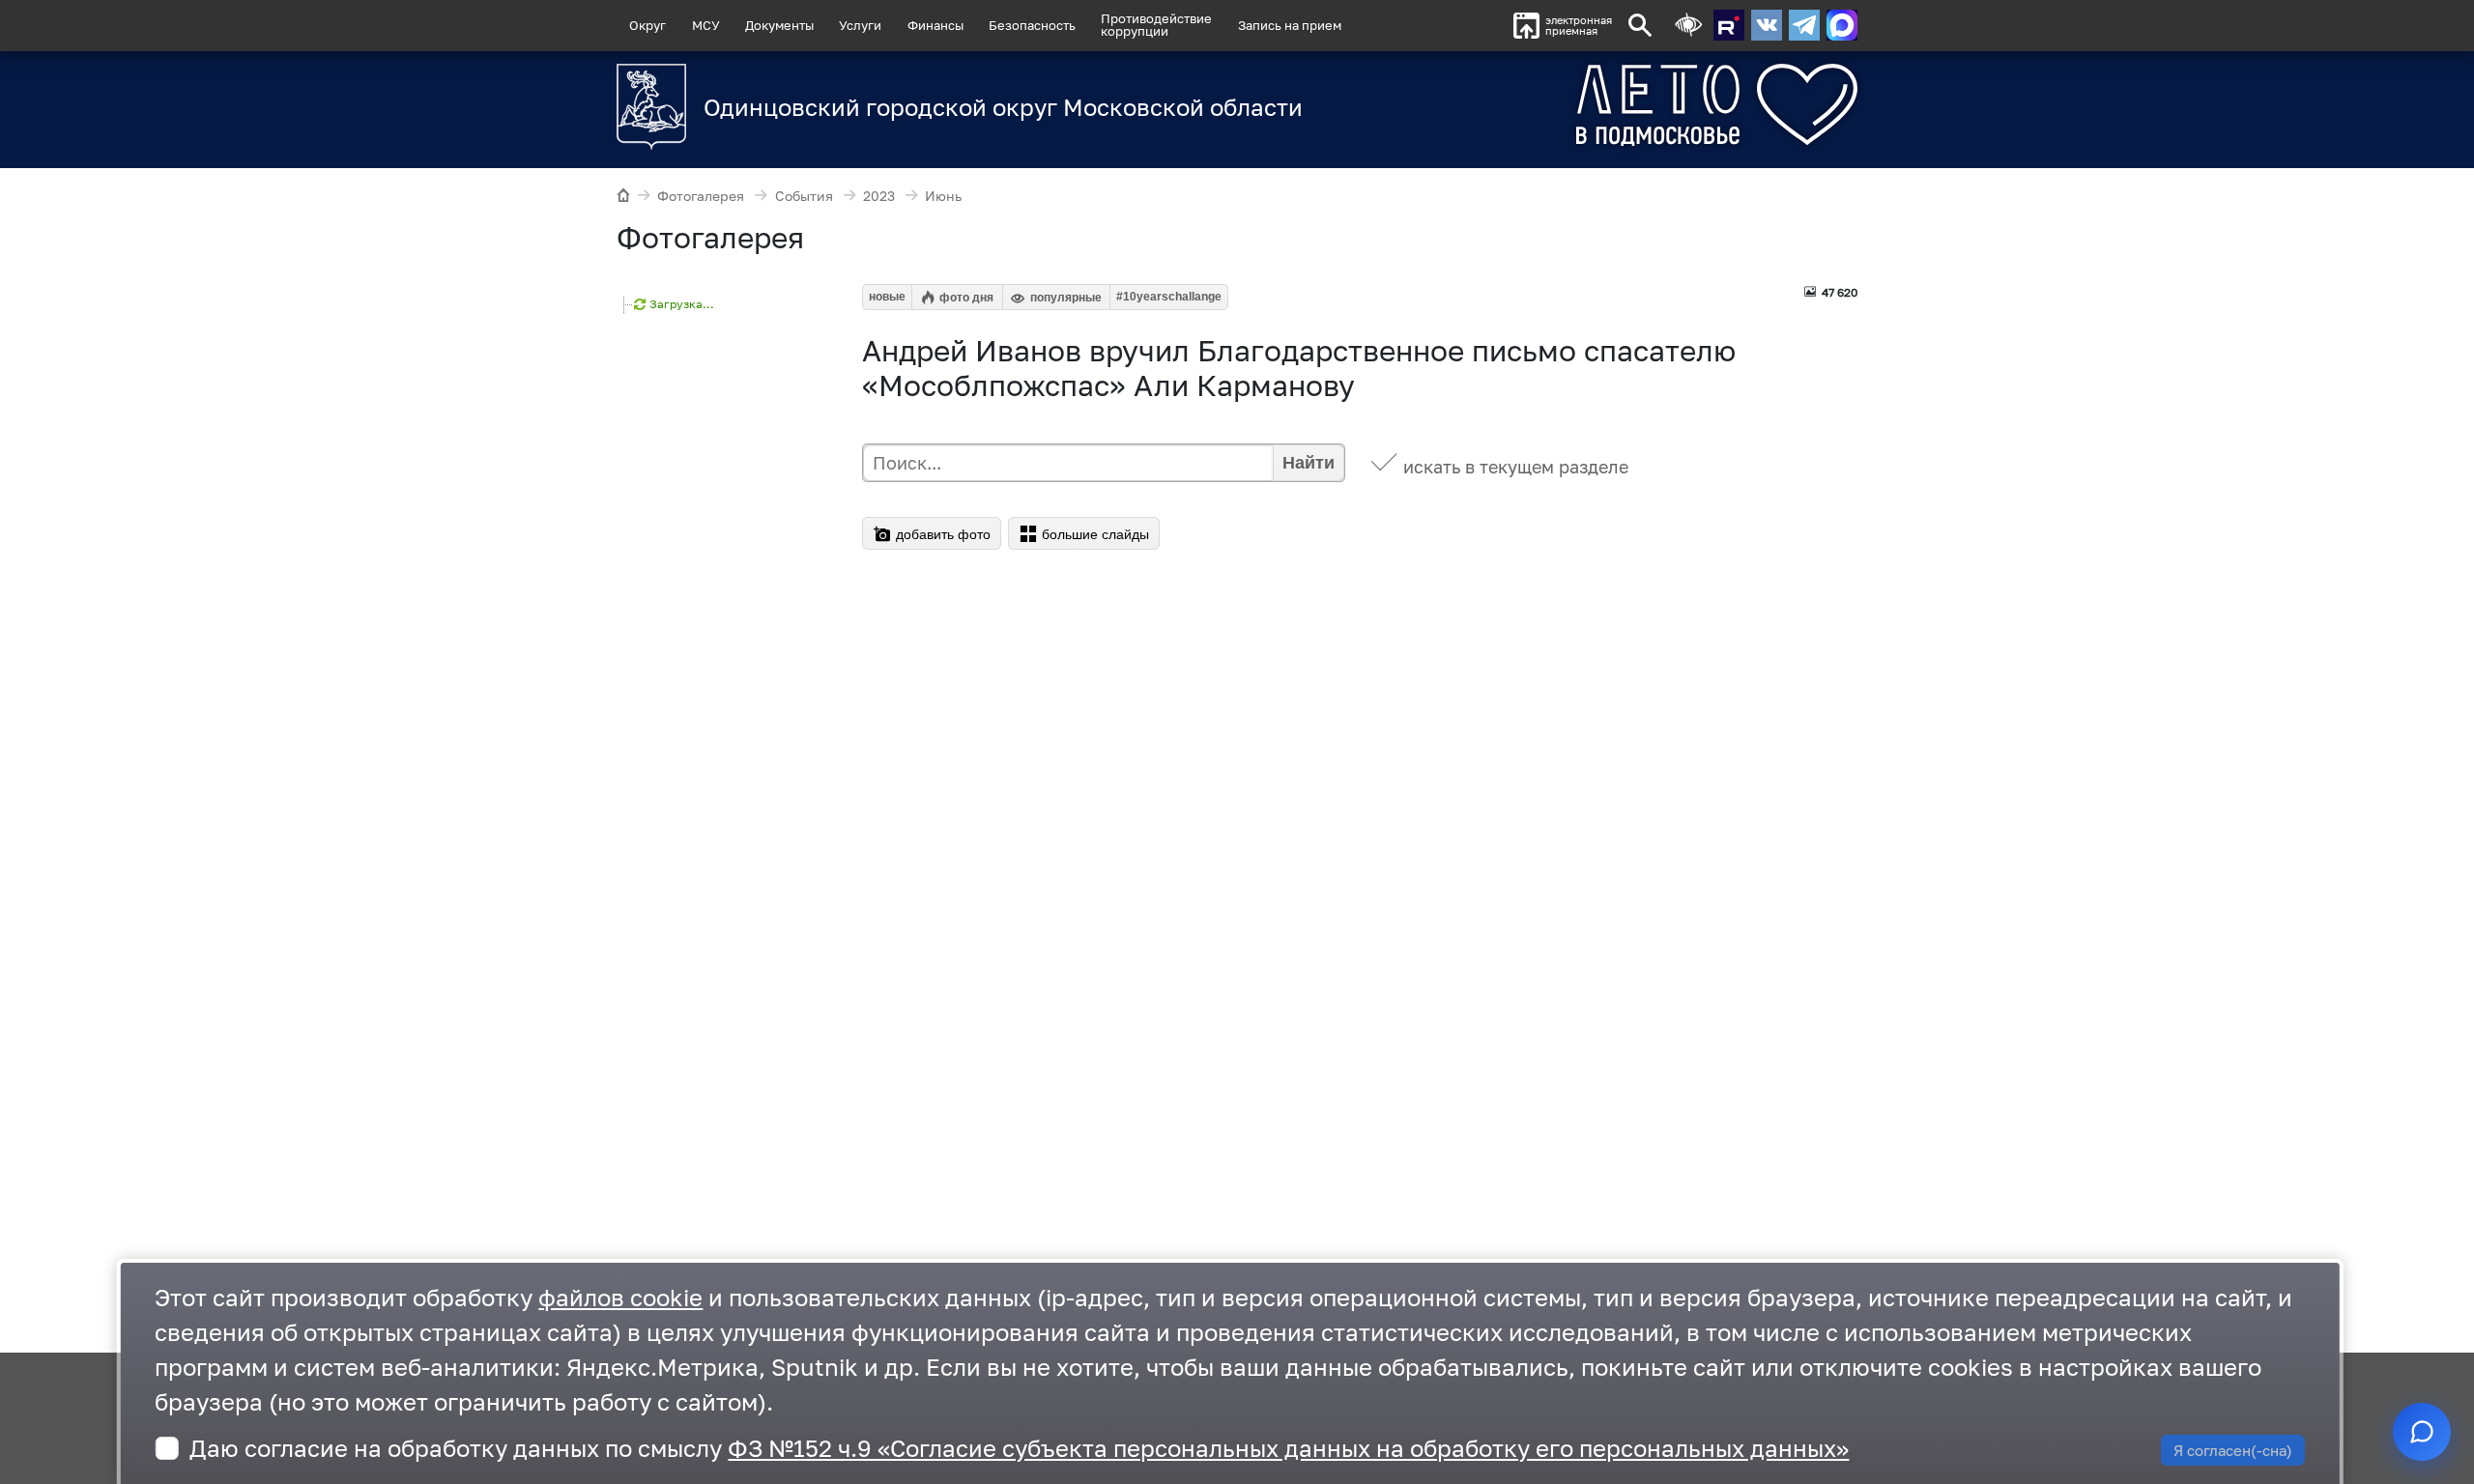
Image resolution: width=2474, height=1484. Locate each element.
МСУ (706, 25)
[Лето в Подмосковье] (1609, 105)
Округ (647, 25)
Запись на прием (1290, 25)
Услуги (860, 25)
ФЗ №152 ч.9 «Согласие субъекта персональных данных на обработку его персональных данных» (1288, 1448)
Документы (779, 25)
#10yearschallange (1169, 297)
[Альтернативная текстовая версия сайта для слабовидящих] (1688, 26)
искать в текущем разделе (1516, 467)
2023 (879, 196)
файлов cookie (620, 1297)
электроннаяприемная (1579, 26)
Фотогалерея (701, 196)
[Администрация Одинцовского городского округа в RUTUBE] (1729, 25)
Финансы (935, 25)
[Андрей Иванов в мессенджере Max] (1842, 25)
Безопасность (1032, 25)
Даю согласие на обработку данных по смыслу (1019, 1448)
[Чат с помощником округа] (2422, 1432)
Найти (1309, 463)
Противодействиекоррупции (1156, 25)
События (804, 196)
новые (887, 297)
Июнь (943, 196)
